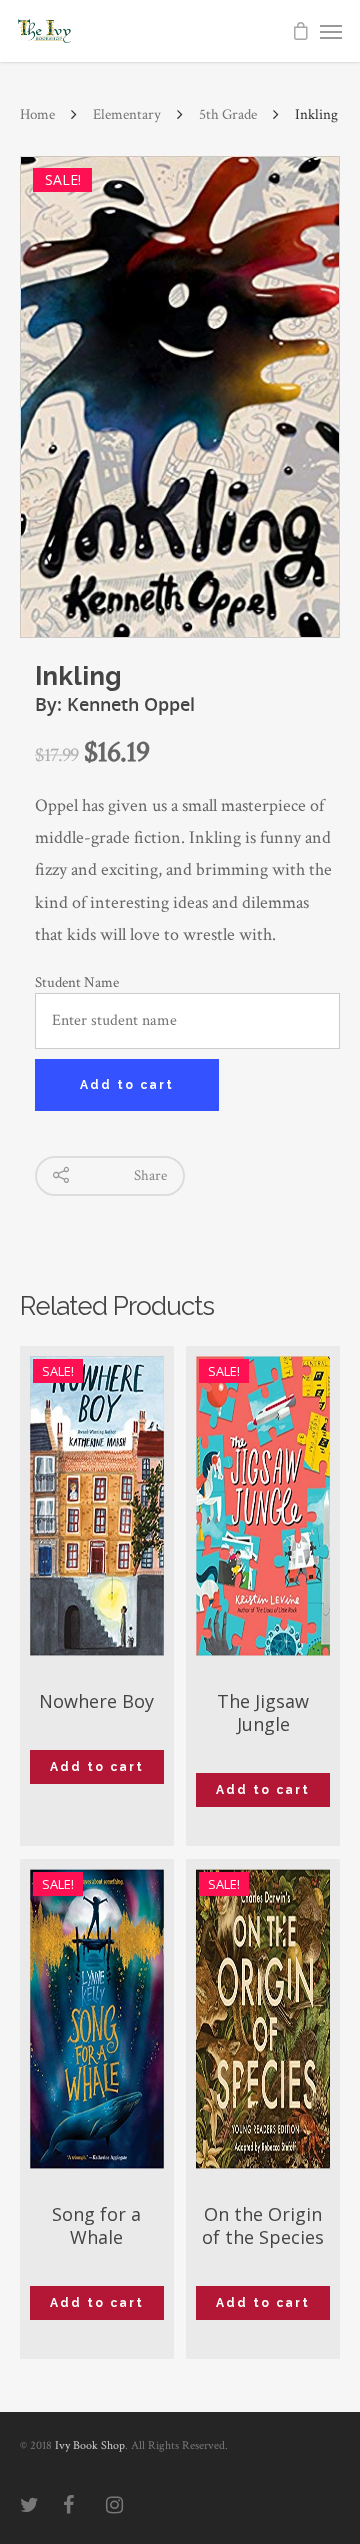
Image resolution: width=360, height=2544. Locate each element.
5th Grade (228, 114)
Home (37, 114)
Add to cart (127, 1085)
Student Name (77, 982)
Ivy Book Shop (90, 2445)
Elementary (127, 114)
